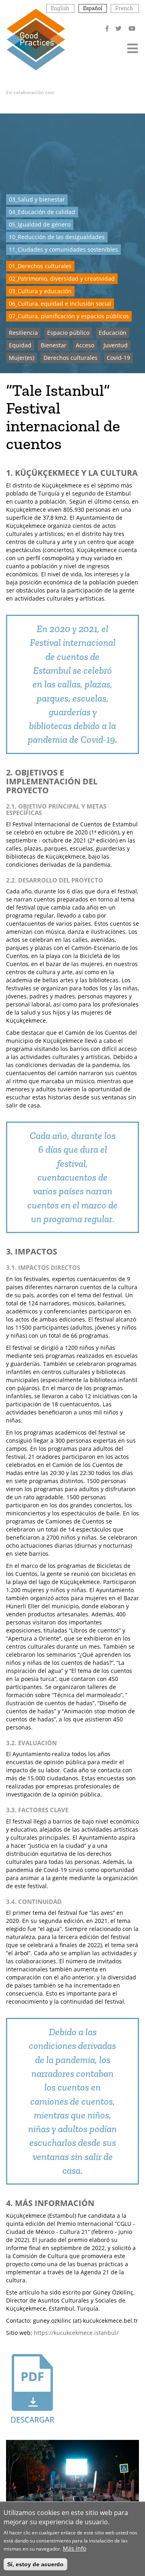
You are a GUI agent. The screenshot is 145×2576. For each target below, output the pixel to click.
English (60, 8)
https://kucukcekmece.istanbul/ (76, 2333)
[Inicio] (36, 39)
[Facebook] (108, 28)
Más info (75, 2548)
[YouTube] (133, 28)
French (124, 8)
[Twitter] (119, 28)
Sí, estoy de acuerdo (35, 2564)
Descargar (32, 2420)
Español (93, 8)
